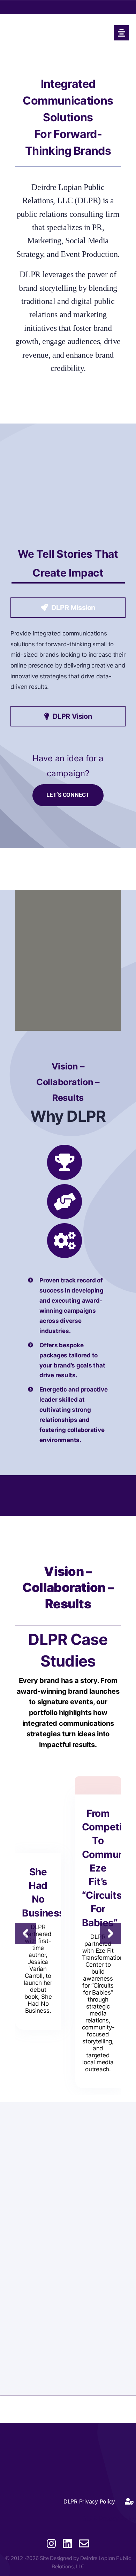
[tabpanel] (68, 664)
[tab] (68, 608)
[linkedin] (67, 2544)
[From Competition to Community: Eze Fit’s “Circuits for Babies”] (98, 1780)
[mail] (84, 2544)
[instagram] (51, 2544)
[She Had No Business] (38, 1838)
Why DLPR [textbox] (68, 1116)
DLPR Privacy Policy (108, 2519)
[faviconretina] (56, 25)
